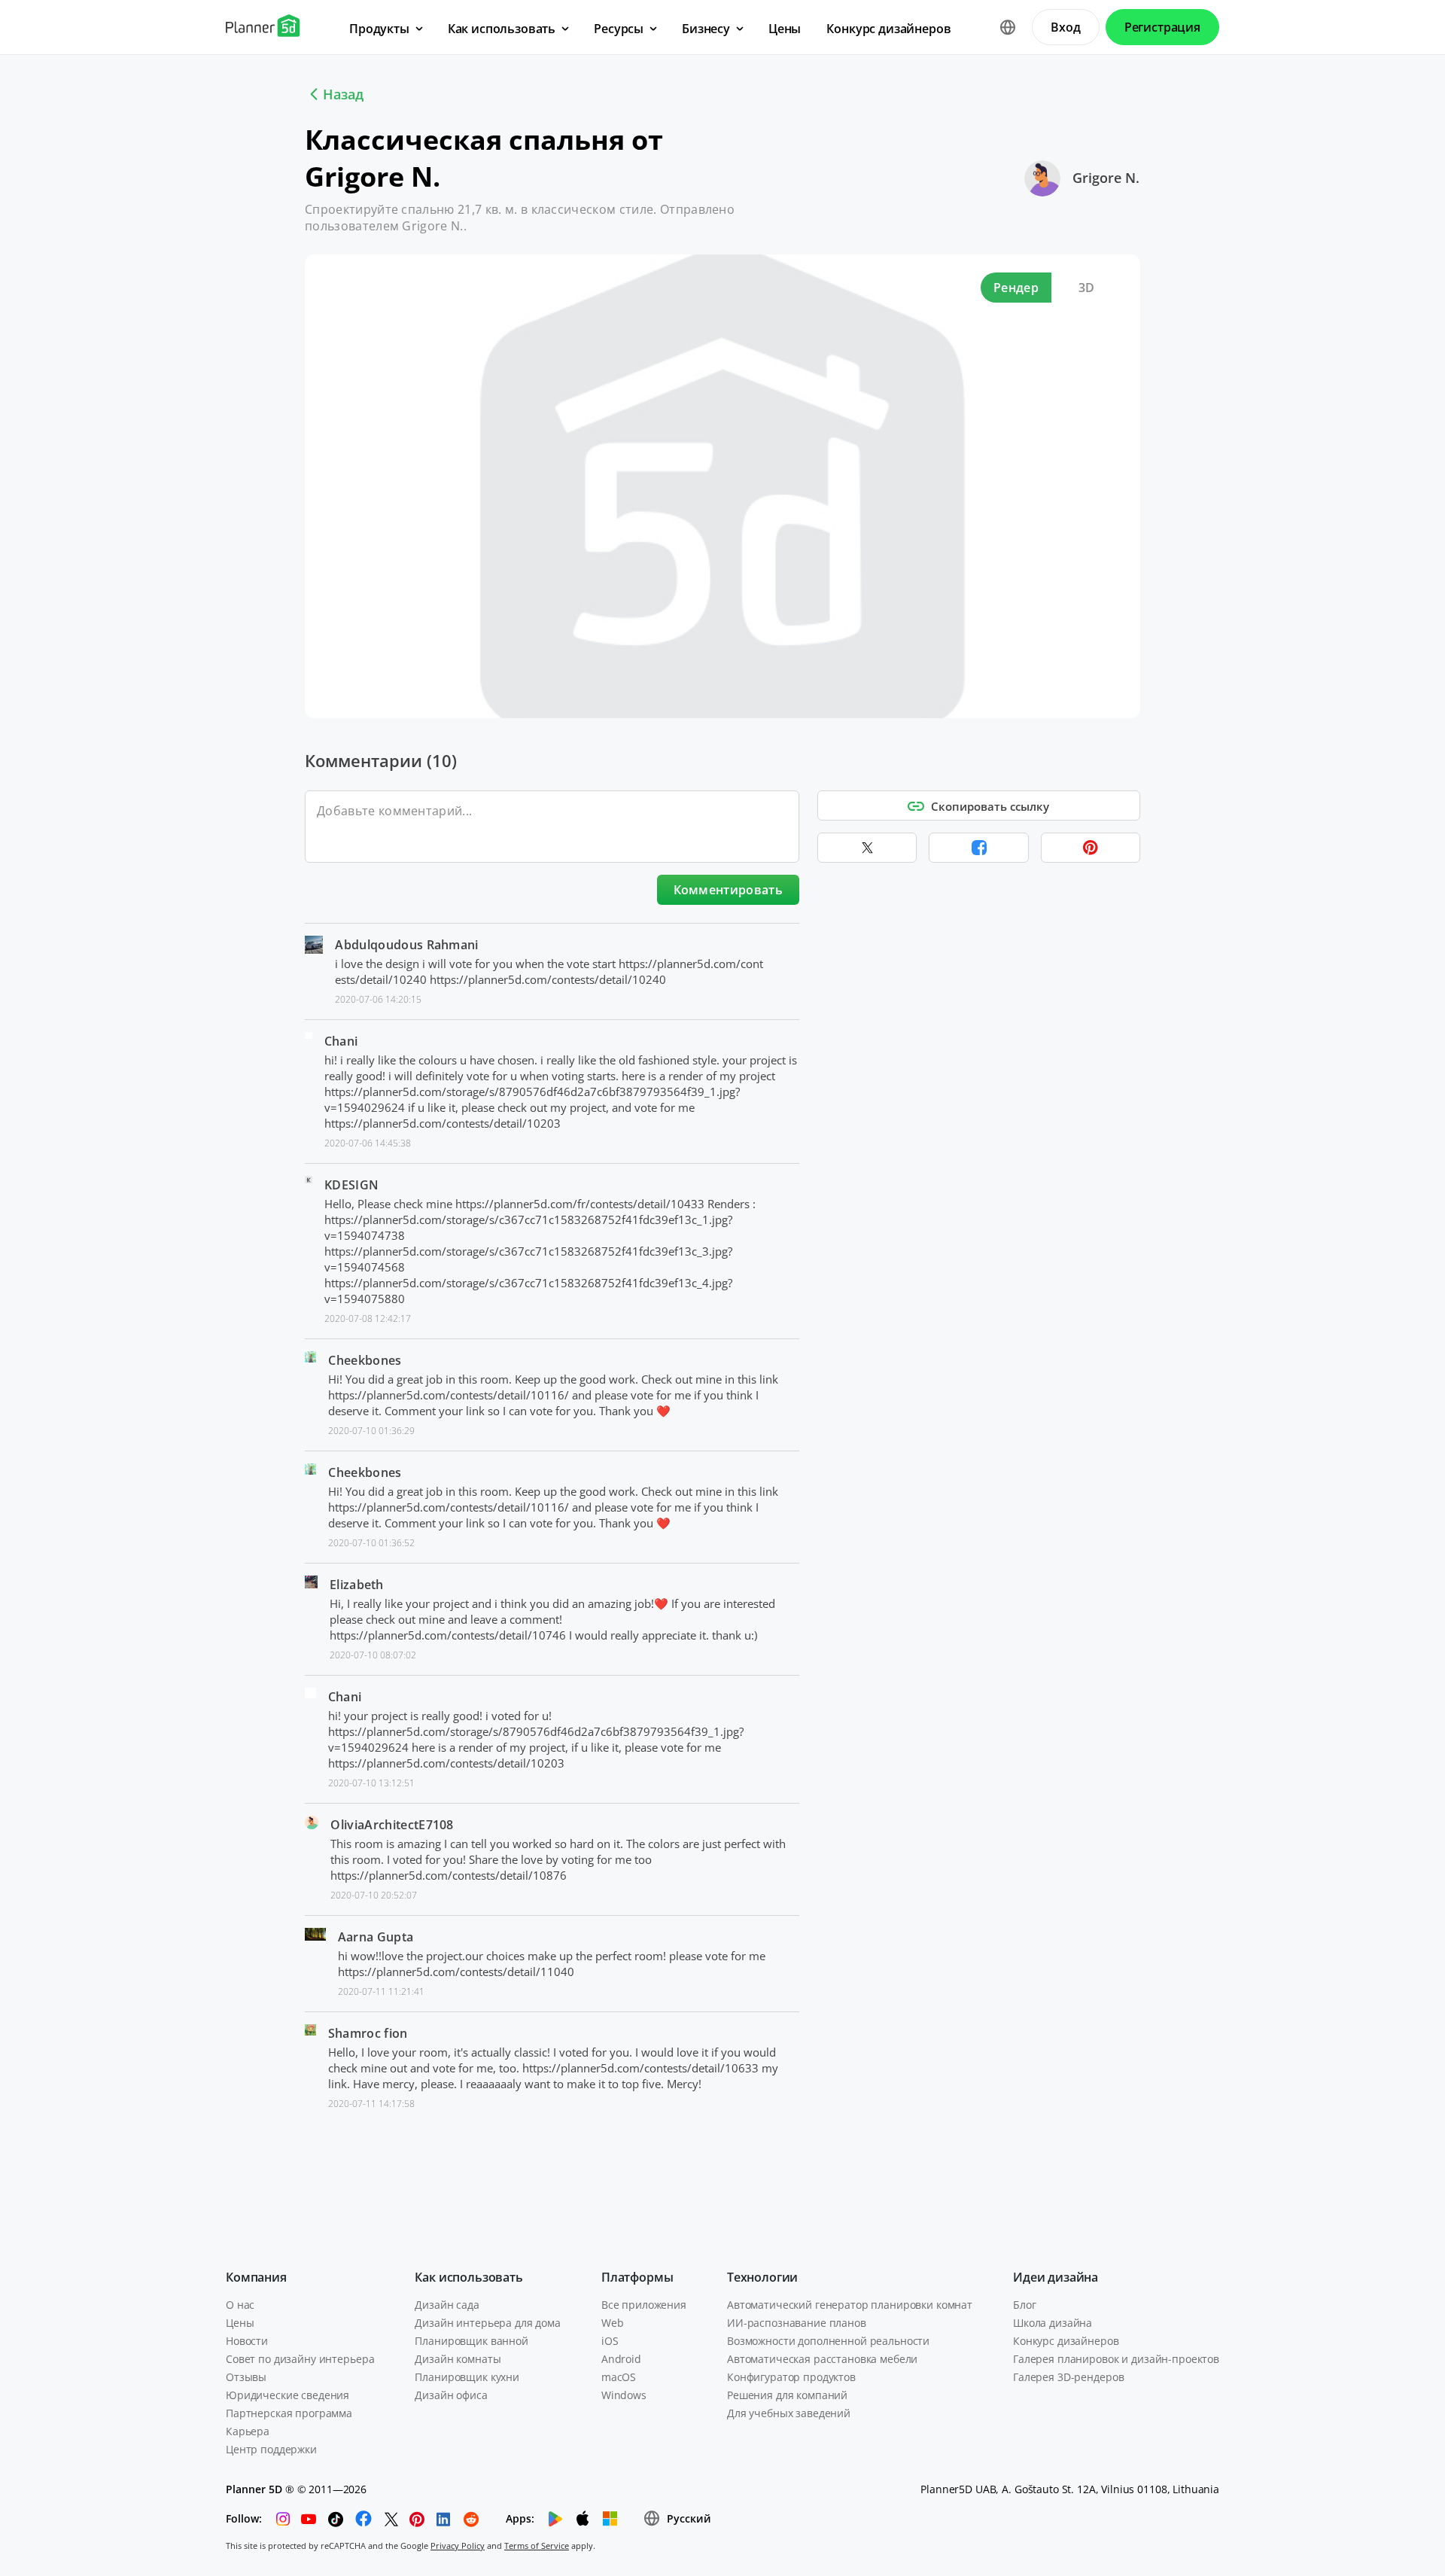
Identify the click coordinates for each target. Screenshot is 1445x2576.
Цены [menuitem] (785, 29)
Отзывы (246, 2377)
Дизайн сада (447, 2305)
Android (621, 2359)
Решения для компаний (787, 2395)
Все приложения (644, 2305)
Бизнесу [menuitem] (706, 29)
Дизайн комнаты (458, 2359)
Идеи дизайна (1056, 2277)
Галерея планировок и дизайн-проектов (1116, 2359)
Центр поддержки (271, 2449)
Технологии (762, 2277)
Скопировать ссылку (990, 806)
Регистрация (1162, 27)
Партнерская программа (289, 2413)
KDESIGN (351, 1185)
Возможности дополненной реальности (828, 2341)
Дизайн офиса (451, 2395)
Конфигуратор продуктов (791, 2377)
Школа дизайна (1053, 2323)
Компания (256, 2277)
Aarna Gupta (376, 1937)
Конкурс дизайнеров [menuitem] (888, 29)
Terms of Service (537, 2546)
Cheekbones (365, 1360)
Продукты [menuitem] (379, 29)
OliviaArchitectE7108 (392, 1825)
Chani (341, 1041)
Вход (1065, 27)
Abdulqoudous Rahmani (406, 945)
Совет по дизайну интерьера (300, 2359)
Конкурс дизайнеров (1066, 2341)
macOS (619, 2377)
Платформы (637, 2277)
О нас (240, 2305)
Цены (240, 2323)
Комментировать (728, 890)
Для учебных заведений (789, 2413)
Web (613, 2323)
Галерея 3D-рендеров (1068, 2377)
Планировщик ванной (471, 2341)
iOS (610, 2341)
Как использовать (468, 2277)
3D (1087, 288)
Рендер (1016, 288)
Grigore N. (1106, 178)
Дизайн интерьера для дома (488, 2323)
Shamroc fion (368, 2033)
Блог (1024, 2305)
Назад (343, 94)
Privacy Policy (458, 2546)
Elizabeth (357, 1585)
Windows (624, 2395)
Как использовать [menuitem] (502, 29)
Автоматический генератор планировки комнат (850, 2305)
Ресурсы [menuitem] (619, 29)
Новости (247, 2341)
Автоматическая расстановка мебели (822, 2359)
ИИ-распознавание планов (797, 2323)
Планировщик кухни (467, 2377)
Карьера (248, 2431)
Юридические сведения (287, 2395)
